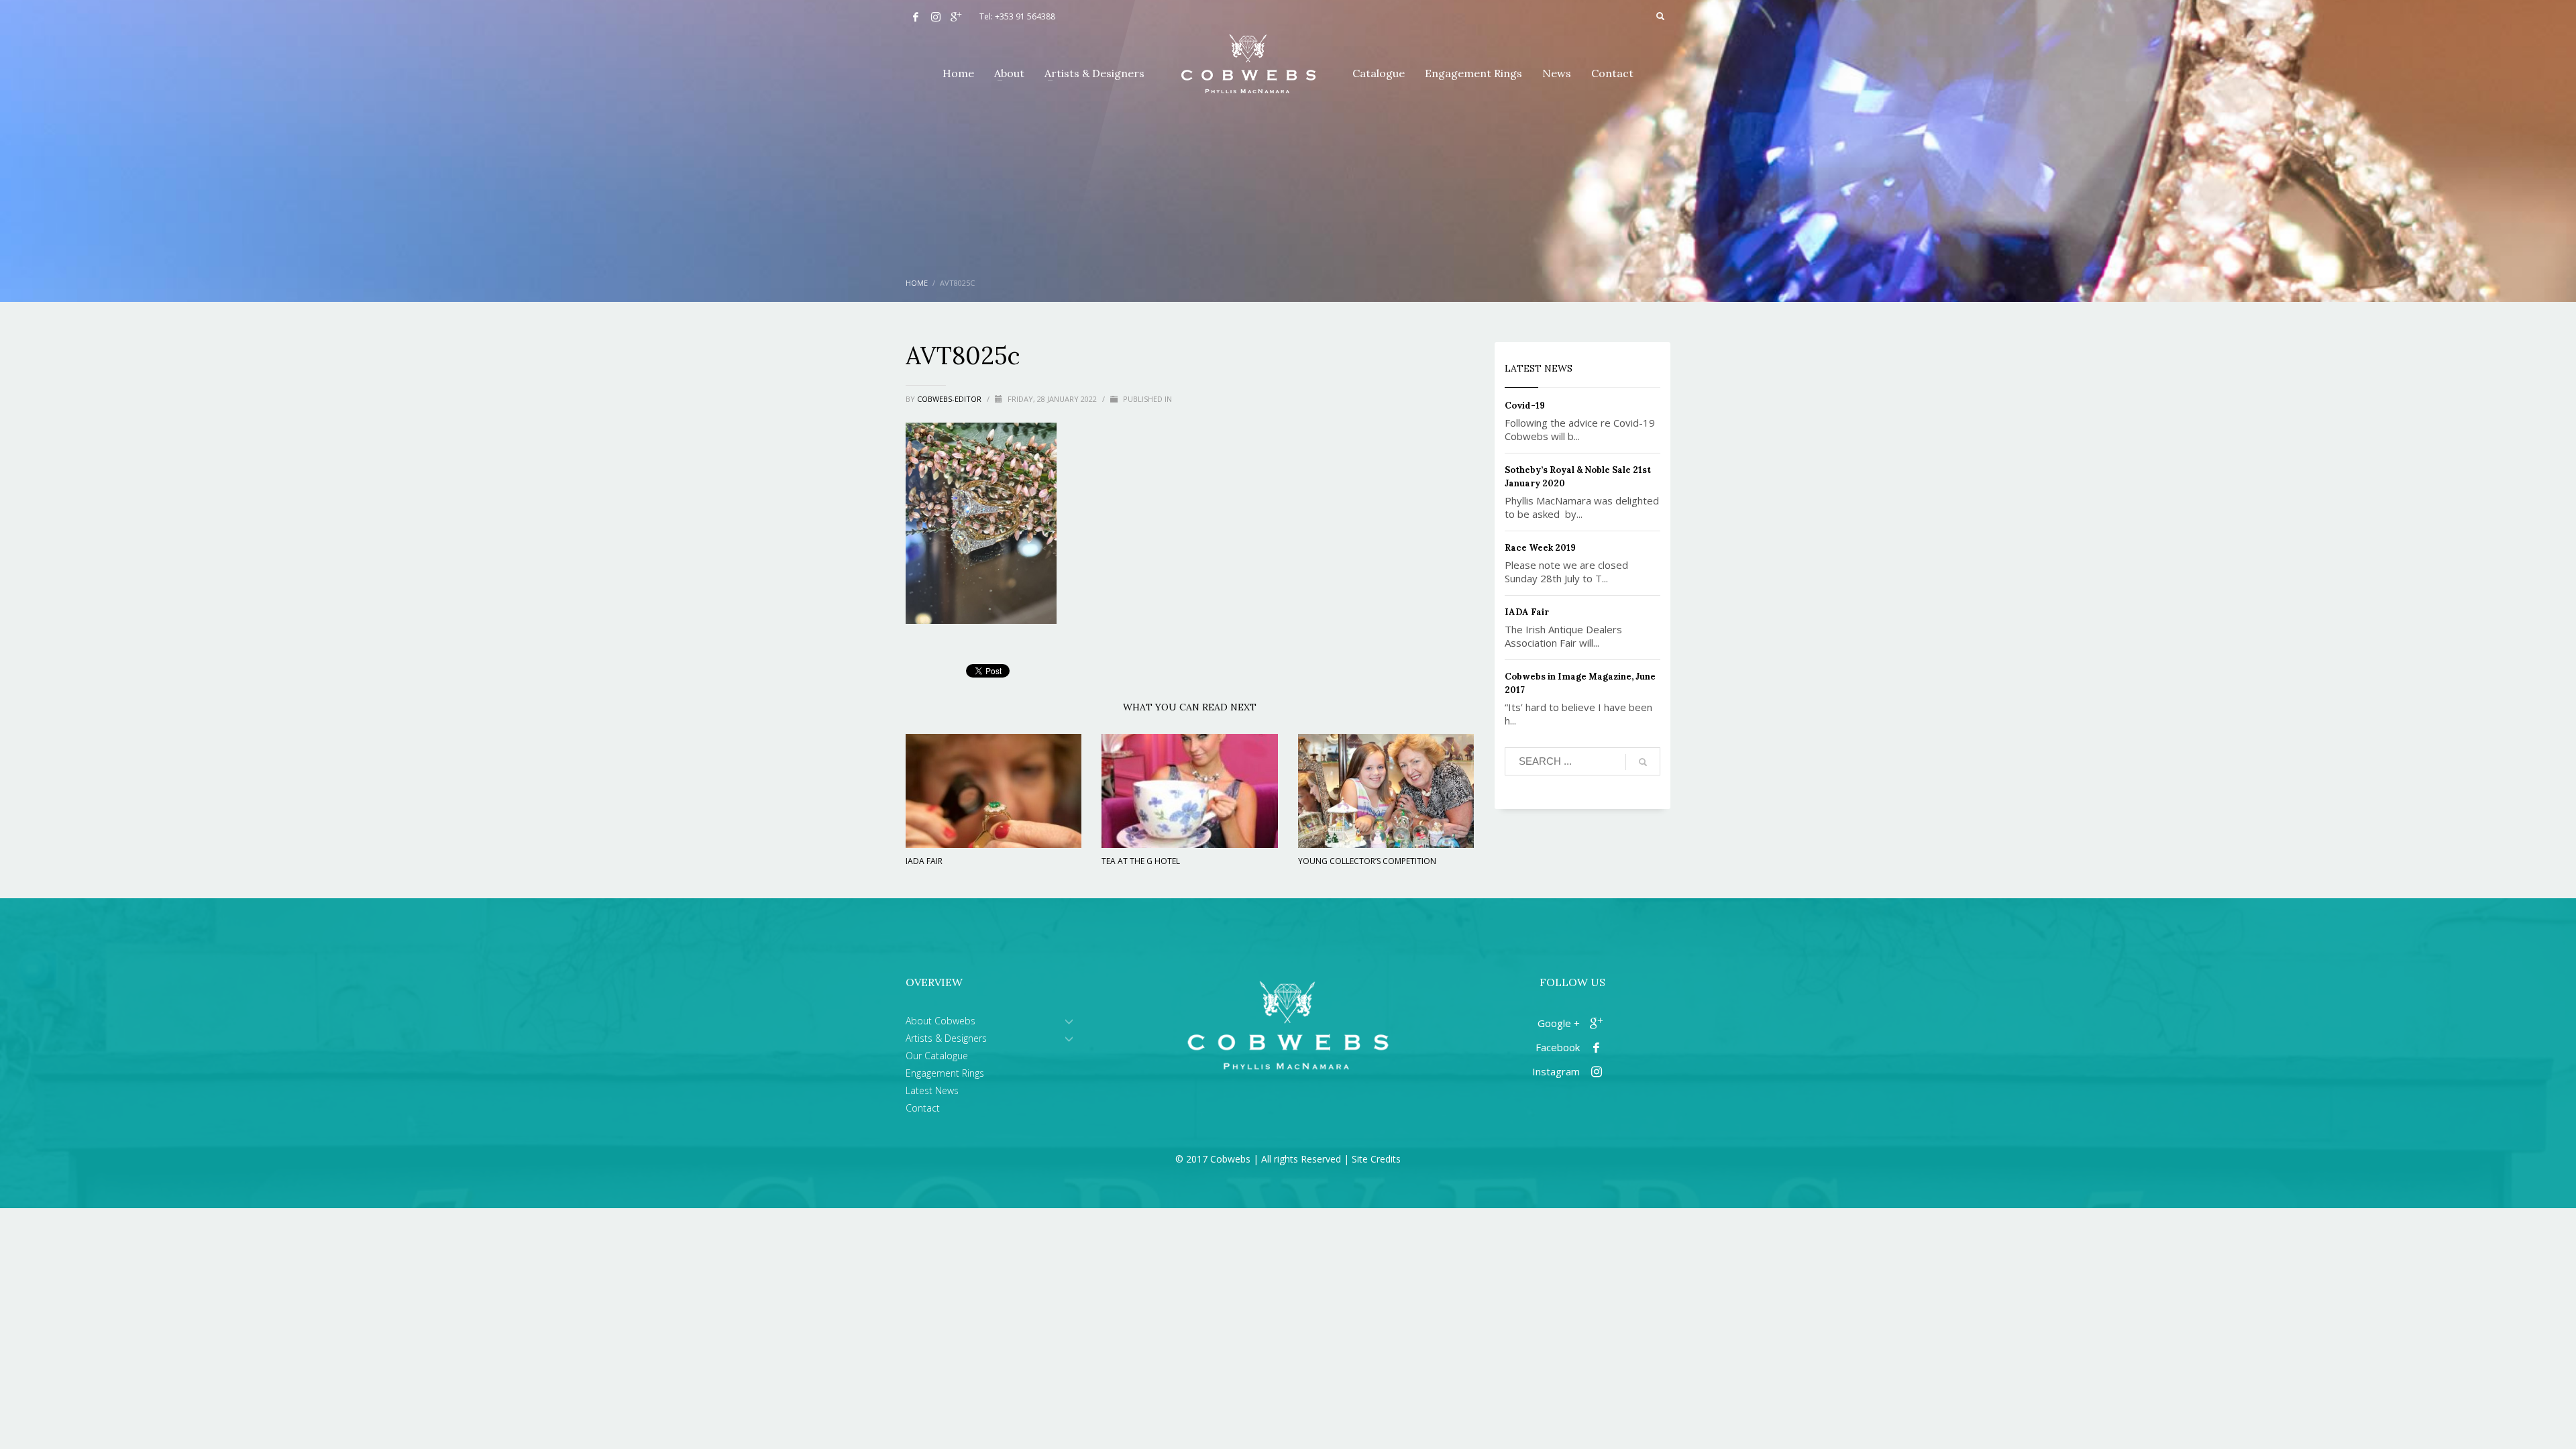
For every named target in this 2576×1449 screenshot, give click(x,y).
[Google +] (956, 17)
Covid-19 (1525, 406)
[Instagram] (936, 17)
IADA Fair (924, 861)
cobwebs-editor (950, 399)
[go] (1643, 762)
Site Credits (1376, 1159)
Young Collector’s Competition (1367, 861)
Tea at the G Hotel (1141, 861)
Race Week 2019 (1540, 548)
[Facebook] (916, 17)
